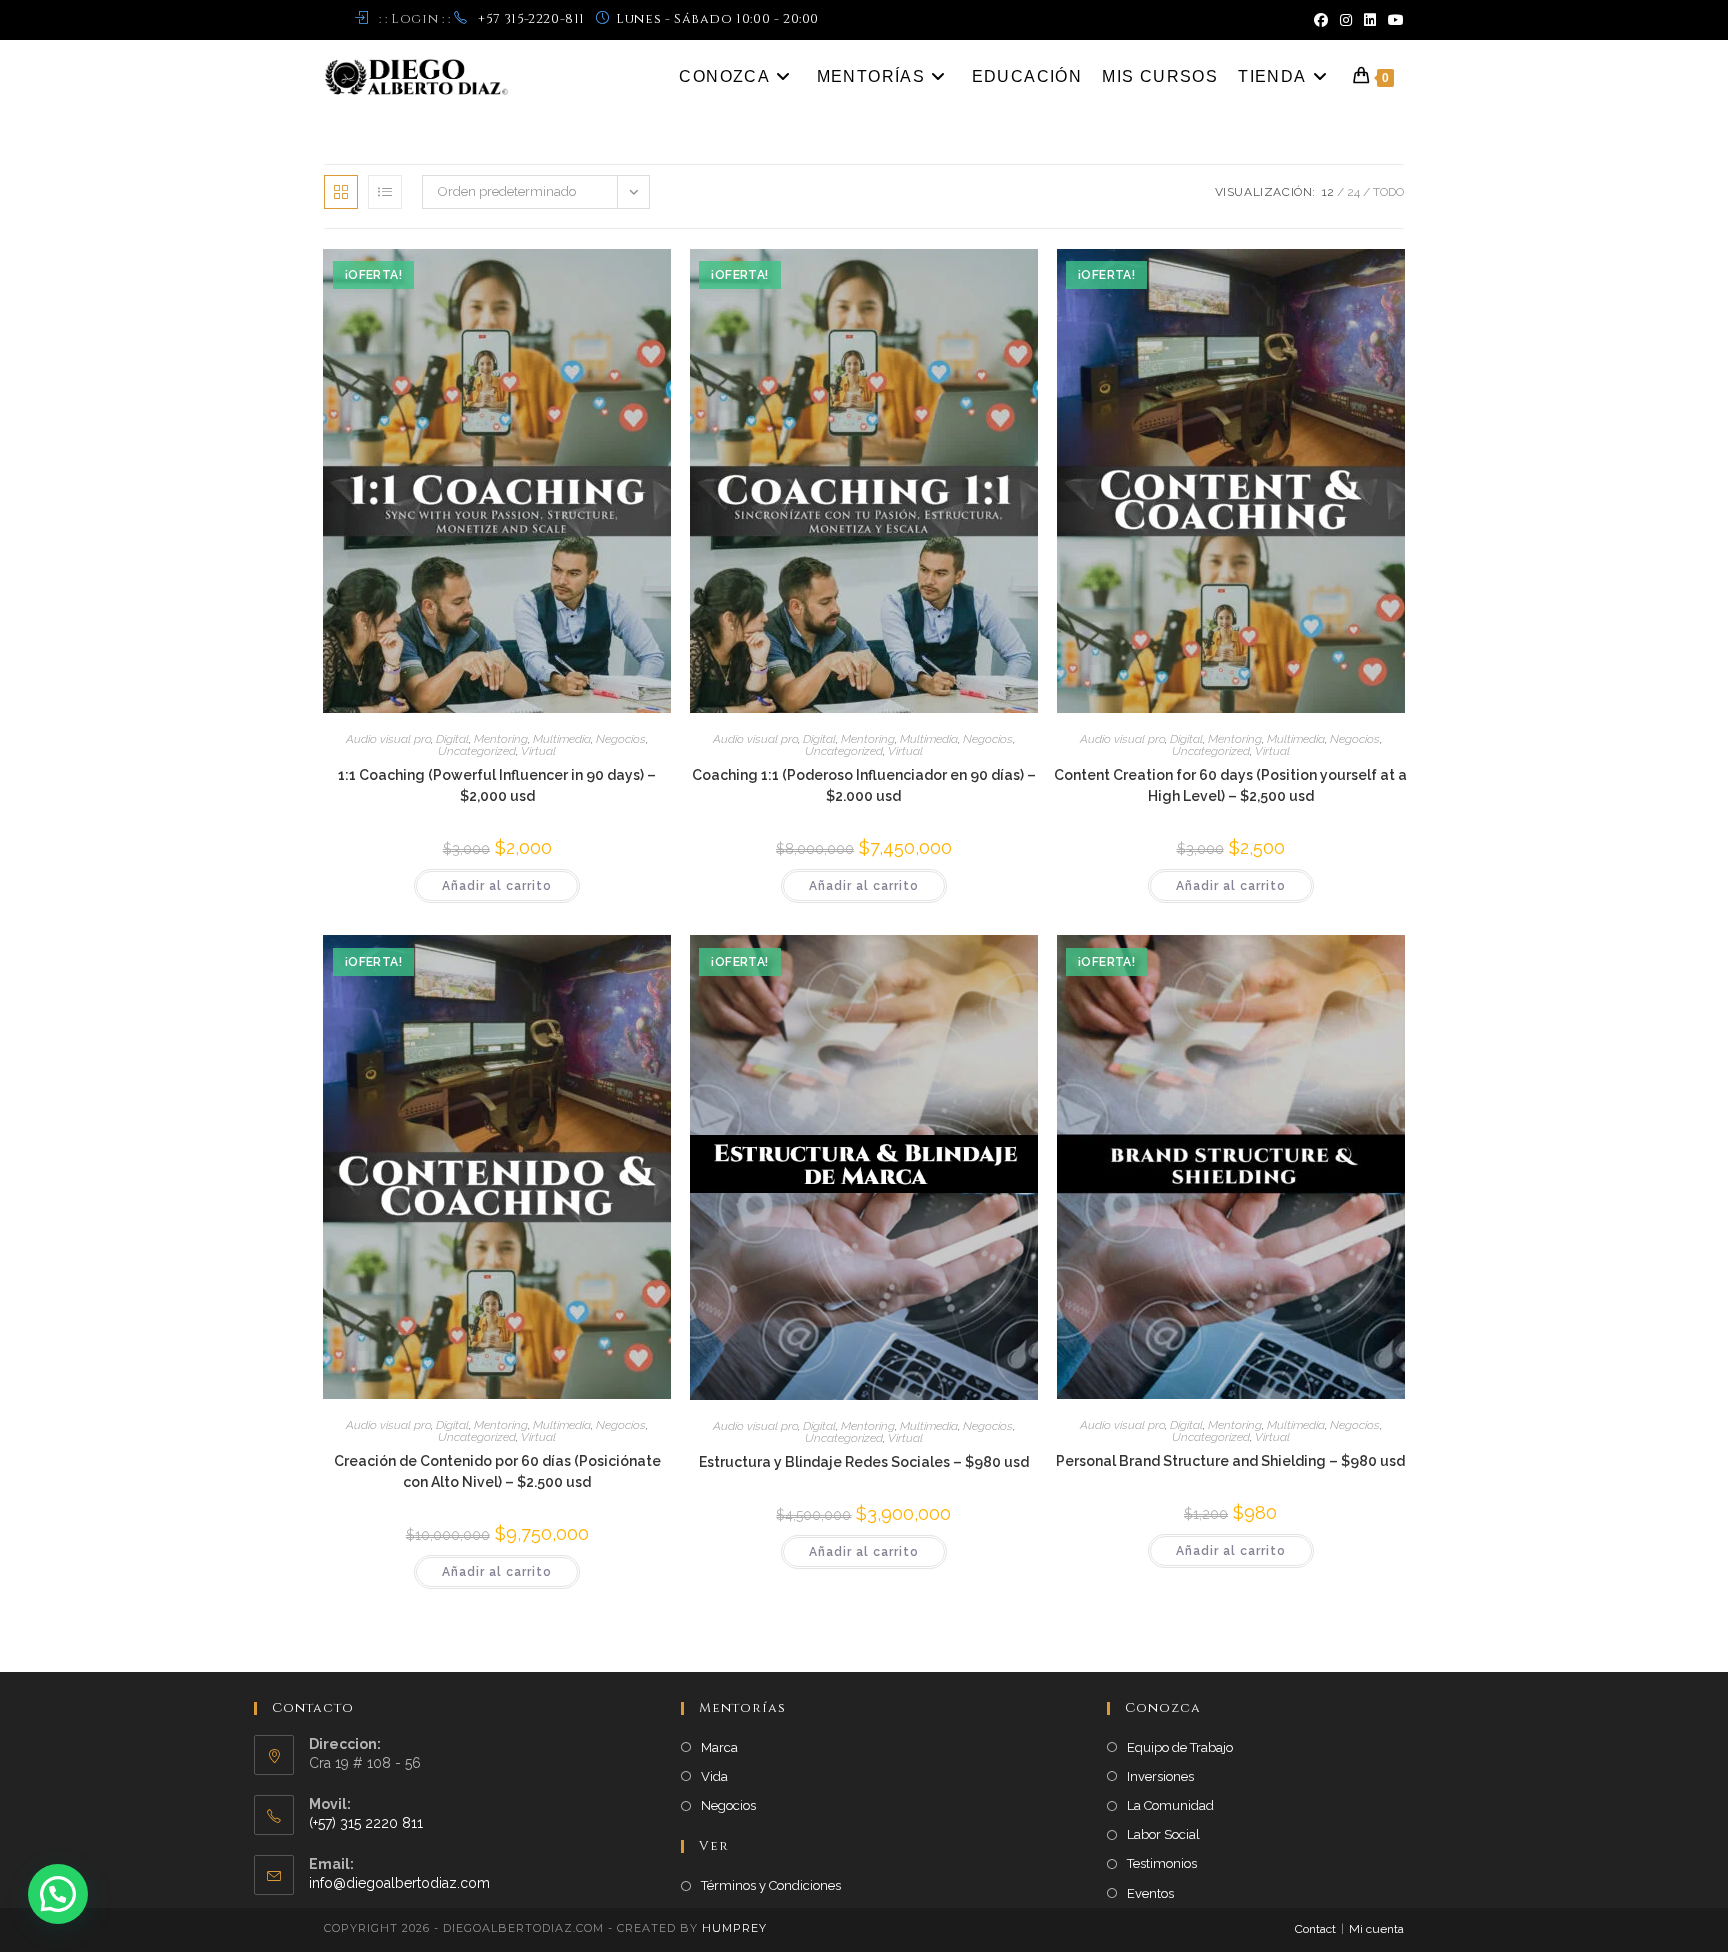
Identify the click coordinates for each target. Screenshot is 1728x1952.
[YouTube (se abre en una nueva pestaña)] (1393, 20)
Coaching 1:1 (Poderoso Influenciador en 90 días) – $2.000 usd (864, 785)
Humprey (734, 1928)
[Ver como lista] (385, 192)
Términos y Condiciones (771, 1885)
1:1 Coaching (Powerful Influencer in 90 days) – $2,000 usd (497, 785)
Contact (1315, 1929)
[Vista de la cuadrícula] (341, 192)
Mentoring (501, 739)
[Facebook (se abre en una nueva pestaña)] (1321, 20)
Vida (714, 1776)
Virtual (538, 751)
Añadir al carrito (497, 886)
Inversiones (1160, 1776)
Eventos (1150, 1893)
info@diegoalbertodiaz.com (399, 1883)
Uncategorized (477, 751)
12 (1328, 192)
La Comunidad (1170, 1805)
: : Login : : (414, 19)
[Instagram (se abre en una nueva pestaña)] (1346, 20)
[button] (58, 1894)
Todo (1388, 192)
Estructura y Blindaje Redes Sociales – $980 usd (864, 1462)
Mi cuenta (1376, 1929)
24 (1353, 192)
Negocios (621, 739)
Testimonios (1162, 1863)
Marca (719, 1747)
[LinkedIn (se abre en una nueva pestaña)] (1370, 20)
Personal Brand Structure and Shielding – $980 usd (1230, 1461)
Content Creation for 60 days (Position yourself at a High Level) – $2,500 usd (1230, 785)
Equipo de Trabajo (1180, 1747)
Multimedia (562, 739)
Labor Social (1163, 1834)
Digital (452, 739)
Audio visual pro (388, 739)
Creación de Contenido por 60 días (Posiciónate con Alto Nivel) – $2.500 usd (497, 1471)
